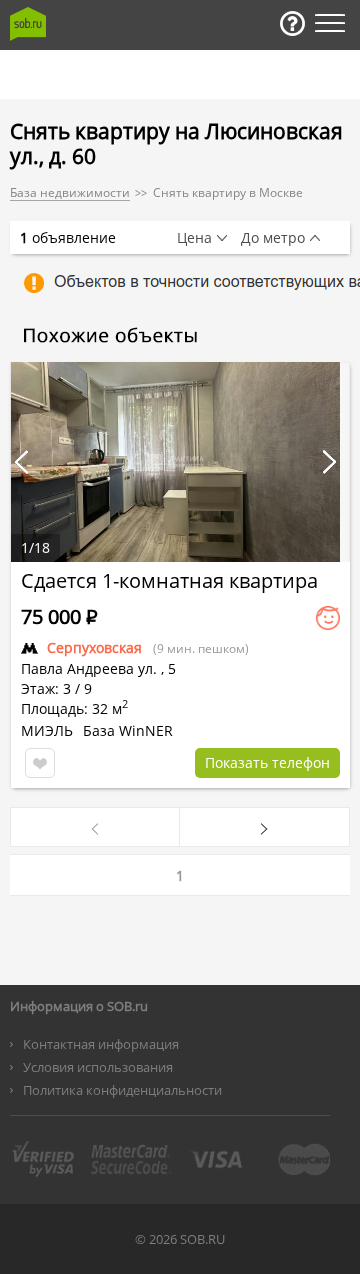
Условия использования (98, 1067)
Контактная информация (101, 1044)
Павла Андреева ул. (89, 668)
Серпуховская (94, 647)
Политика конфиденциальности (122, 1090)
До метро (273, 238)
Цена (194, 238)
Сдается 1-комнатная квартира (169, 580)
